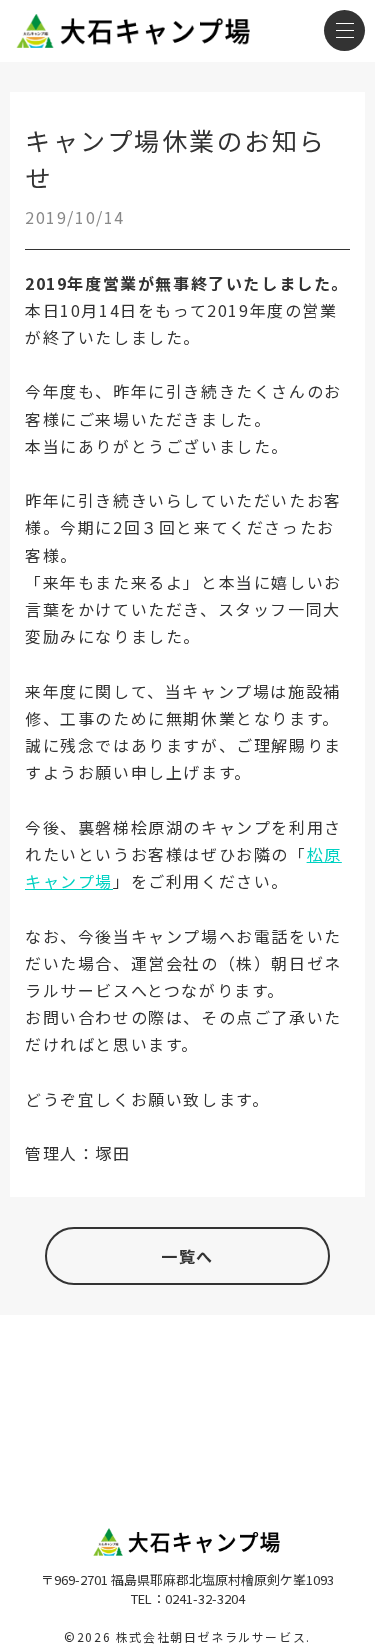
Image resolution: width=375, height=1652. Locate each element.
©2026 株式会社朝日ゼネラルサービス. (187, 1636)
